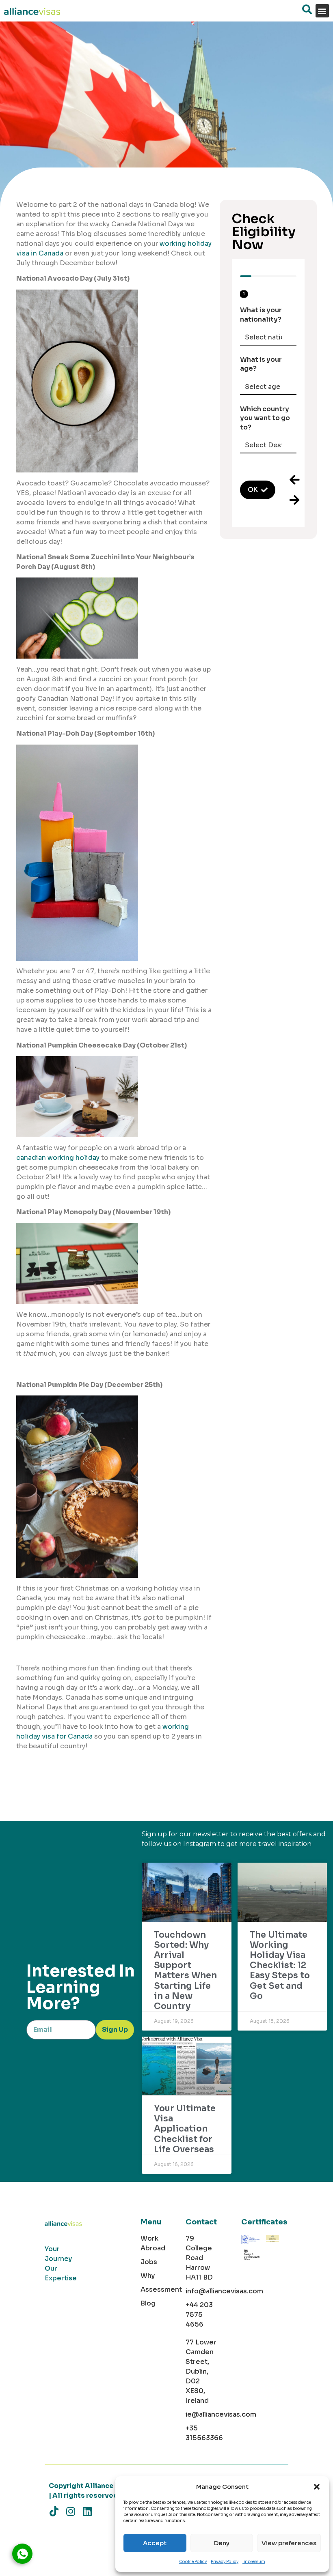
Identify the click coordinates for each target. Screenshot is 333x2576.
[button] (317, 2487)
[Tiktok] (54, 2511)
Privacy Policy (225, 2562)
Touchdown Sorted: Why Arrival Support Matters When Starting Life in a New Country (185, 1971)
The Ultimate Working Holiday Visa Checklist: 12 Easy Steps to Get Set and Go (280, 1965)
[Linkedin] (87, 2511)
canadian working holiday (58, 1158)
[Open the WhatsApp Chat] (22, 2554)
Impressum (254, 2562)
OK (253, 490)
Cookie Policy (193, 2562)
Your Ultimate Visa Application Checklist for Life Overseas (185, 2129)
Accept (155, 2543)
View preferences (289, 2543)
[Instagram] (70, 2511)
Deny (222, 2543)
